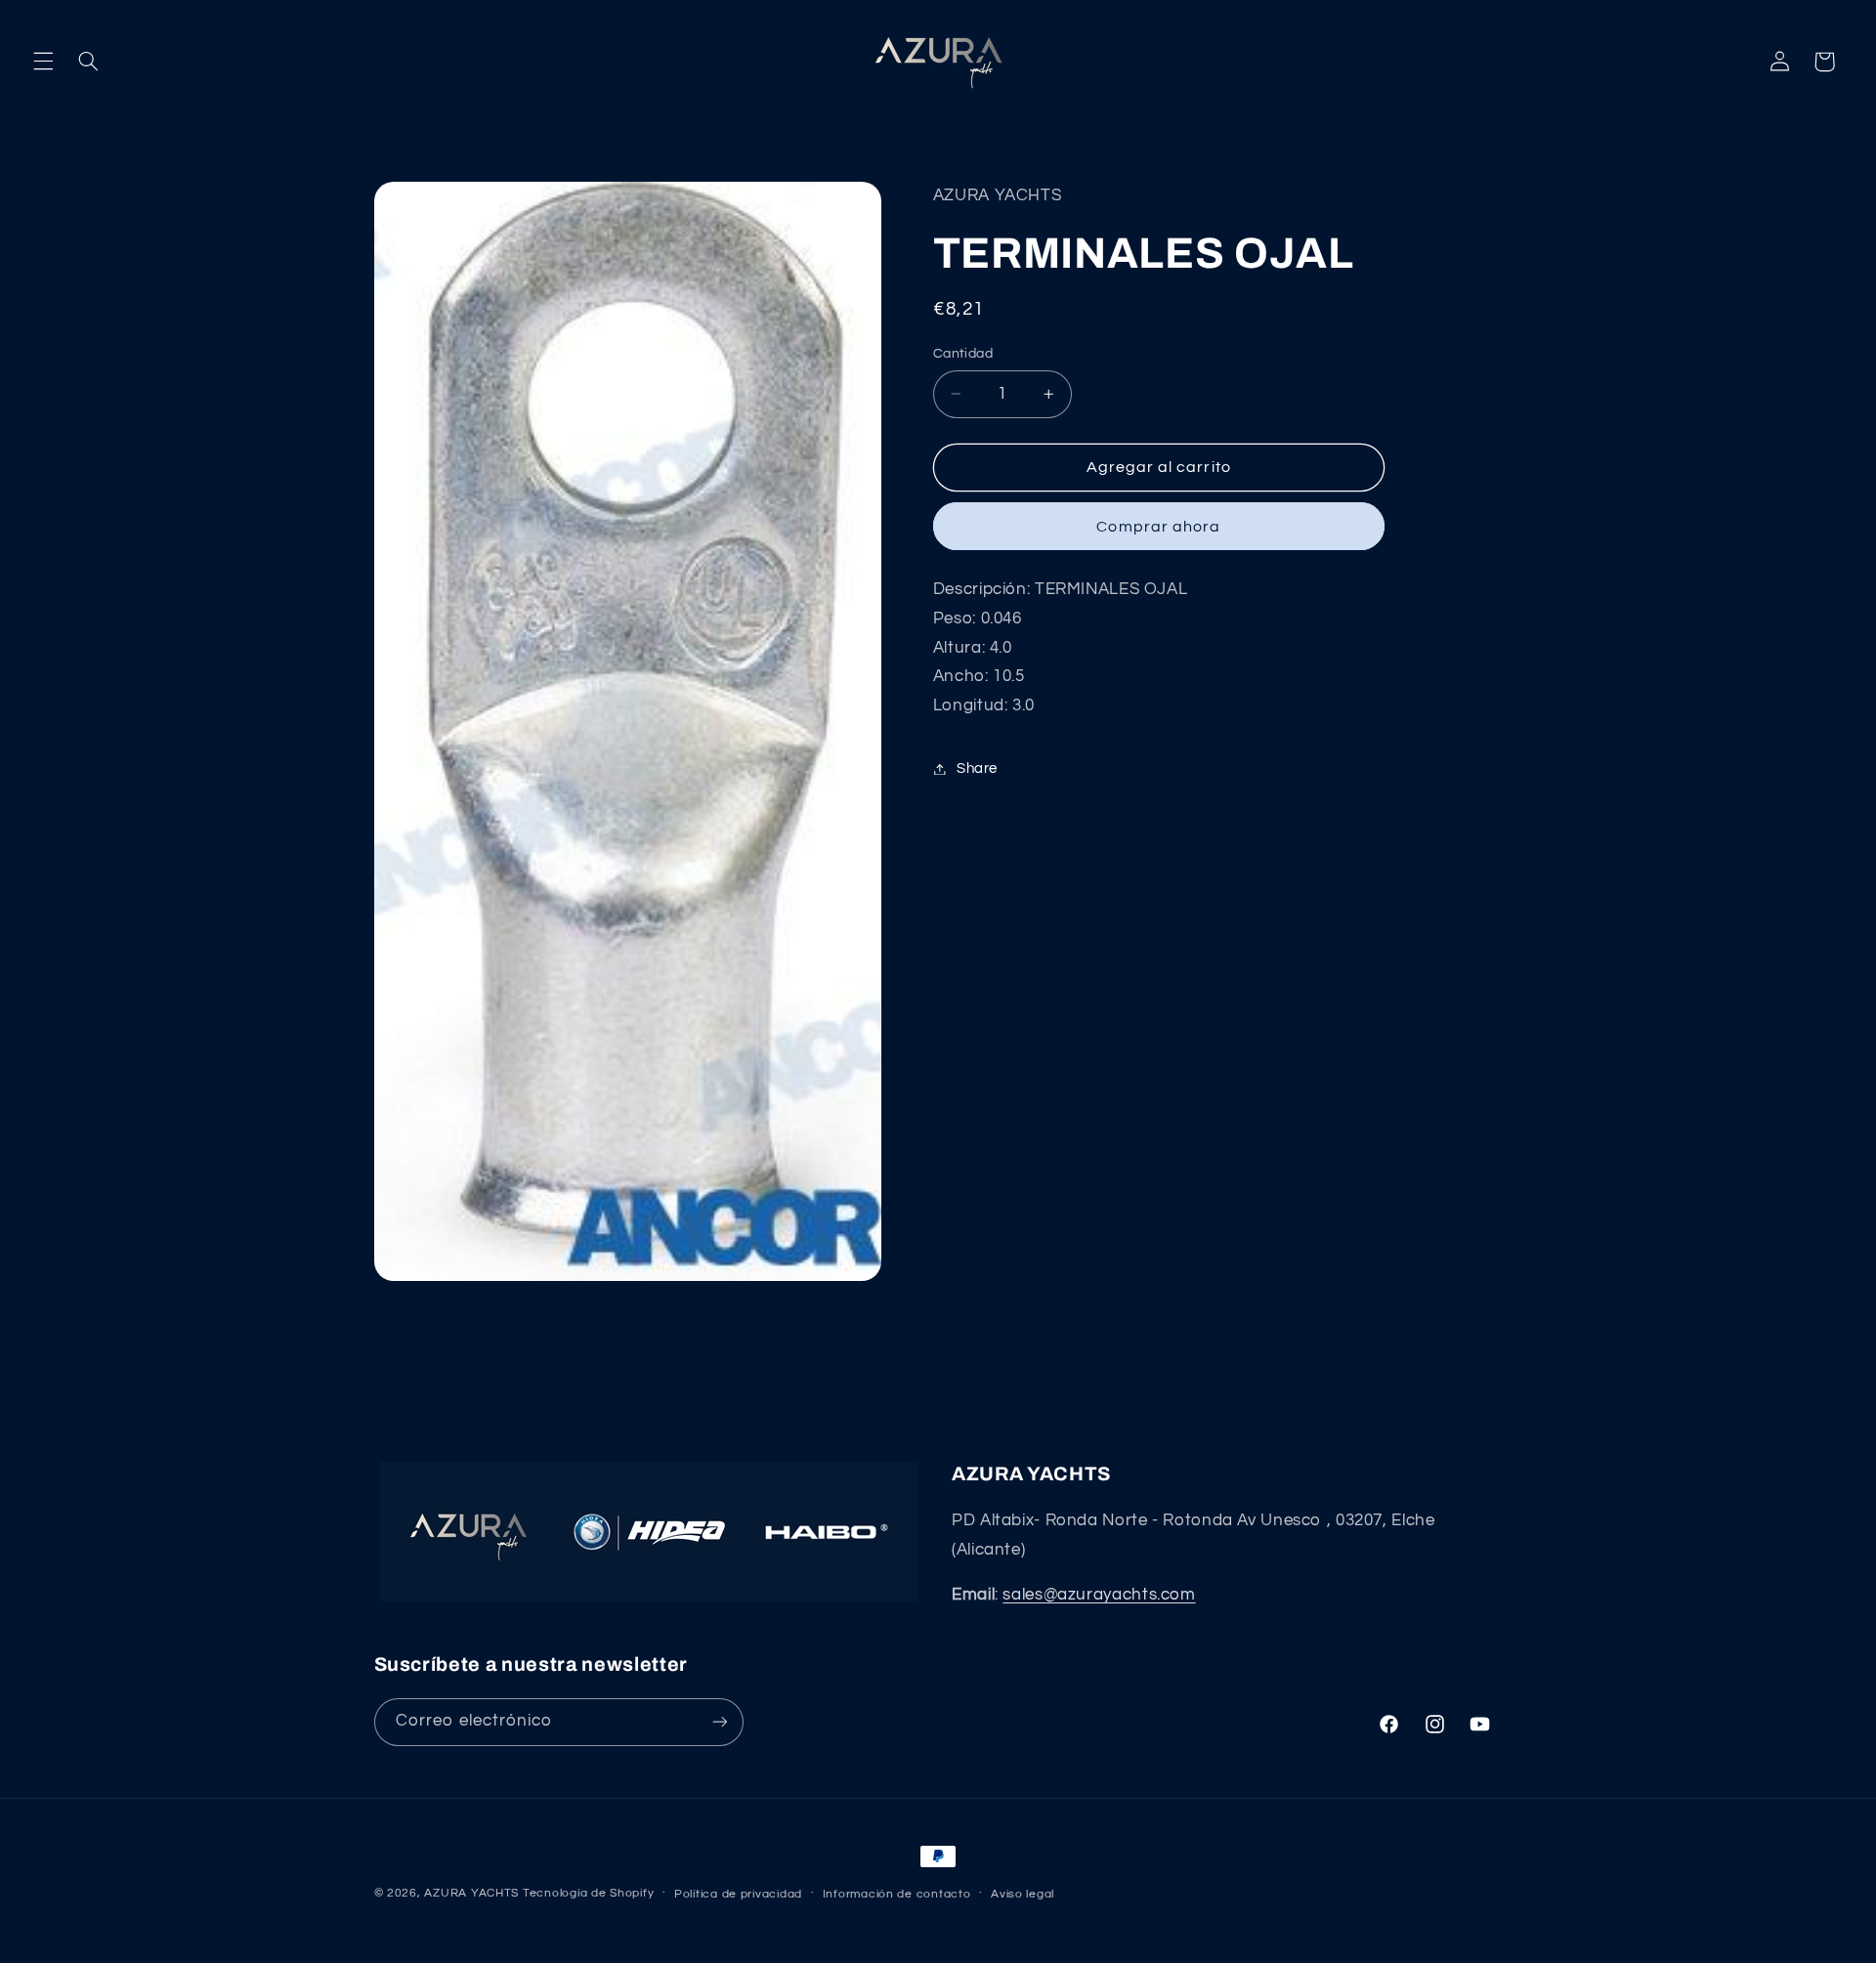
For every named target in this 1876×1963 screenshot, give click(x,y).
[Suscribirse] (719, 1722)
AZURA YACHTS (471, 1893)
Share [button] (977, 768)
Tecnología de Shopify (588, 1893)
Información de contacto (897, 1894)
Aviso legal (1023, 1894)
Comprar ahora (1158, 527)
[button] (43, 62)
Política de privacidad (738, 1894)
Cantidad (963, 354)
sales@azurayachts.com (1099, 1595)
